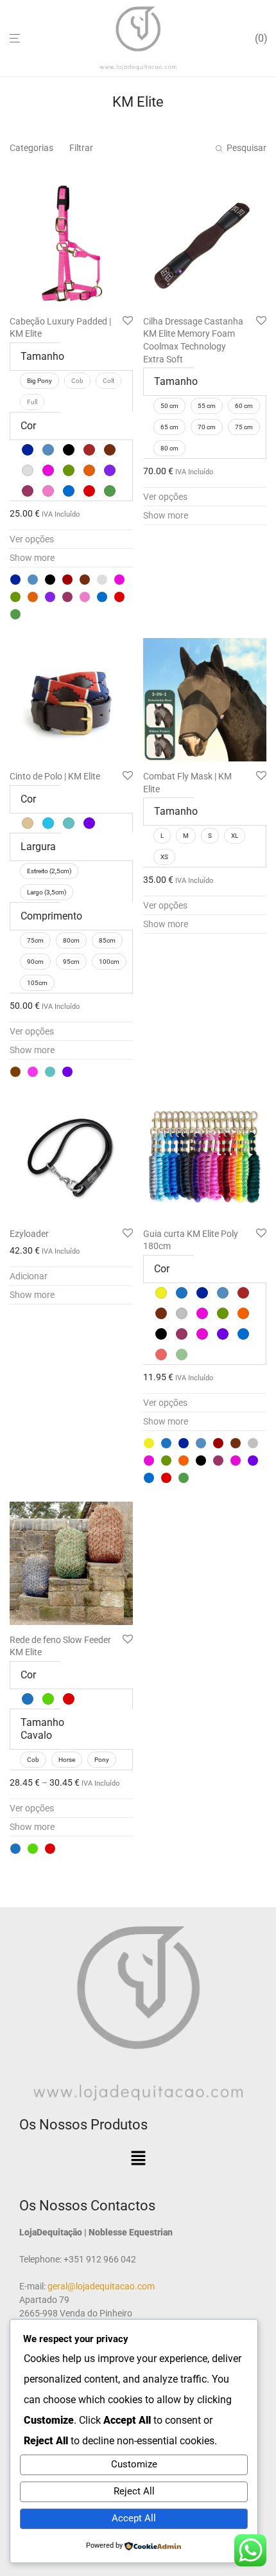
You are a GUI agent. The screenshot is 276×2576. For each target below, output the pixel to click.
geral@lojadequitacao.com (100, 2286)
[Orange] (33, 597)
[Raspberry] (67, 597)
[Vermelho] (119, 597)
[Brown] (85, 580)
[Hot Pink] (119, 580)
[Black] (50, 580)
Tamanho (42, 356)
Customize (134, 2464)
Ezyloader (29, 1234)
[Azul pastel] (33, 580)
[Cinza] (253, 1443)
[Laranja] (184, 1461)
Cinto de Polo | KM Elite (55, 776)
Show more (32, 558)
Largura (38, 847)
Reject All (134, 2491)
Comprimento (51, 916)
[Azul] (166, 1443)
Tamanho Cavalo (42, 1729)
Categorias (31, 148)
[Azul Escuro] (15, 580)
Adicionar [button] (29, 1276)
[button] (138, 2159)
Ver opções (32, 539)
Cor (28, 426)
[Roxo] (67, 1072)
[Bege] (15, 1072)
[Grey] (102, 580)
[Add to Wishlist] (128, 321)
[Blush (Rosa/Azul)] (33, 1072)
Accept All (134, 2518)
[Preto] (201, 1461)
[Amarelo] (149, 1443)
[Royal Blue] (102, 597)
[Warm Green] (15, 614)
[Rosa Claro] (85, 597)
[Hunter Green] (15, 597)
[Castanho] (236, 1443)
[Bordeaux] (67, 580)
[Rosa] (236, 1461)
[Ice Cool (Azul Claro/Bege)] (50, 1072)
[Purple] (50, 597)
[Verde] (33, 1849)
